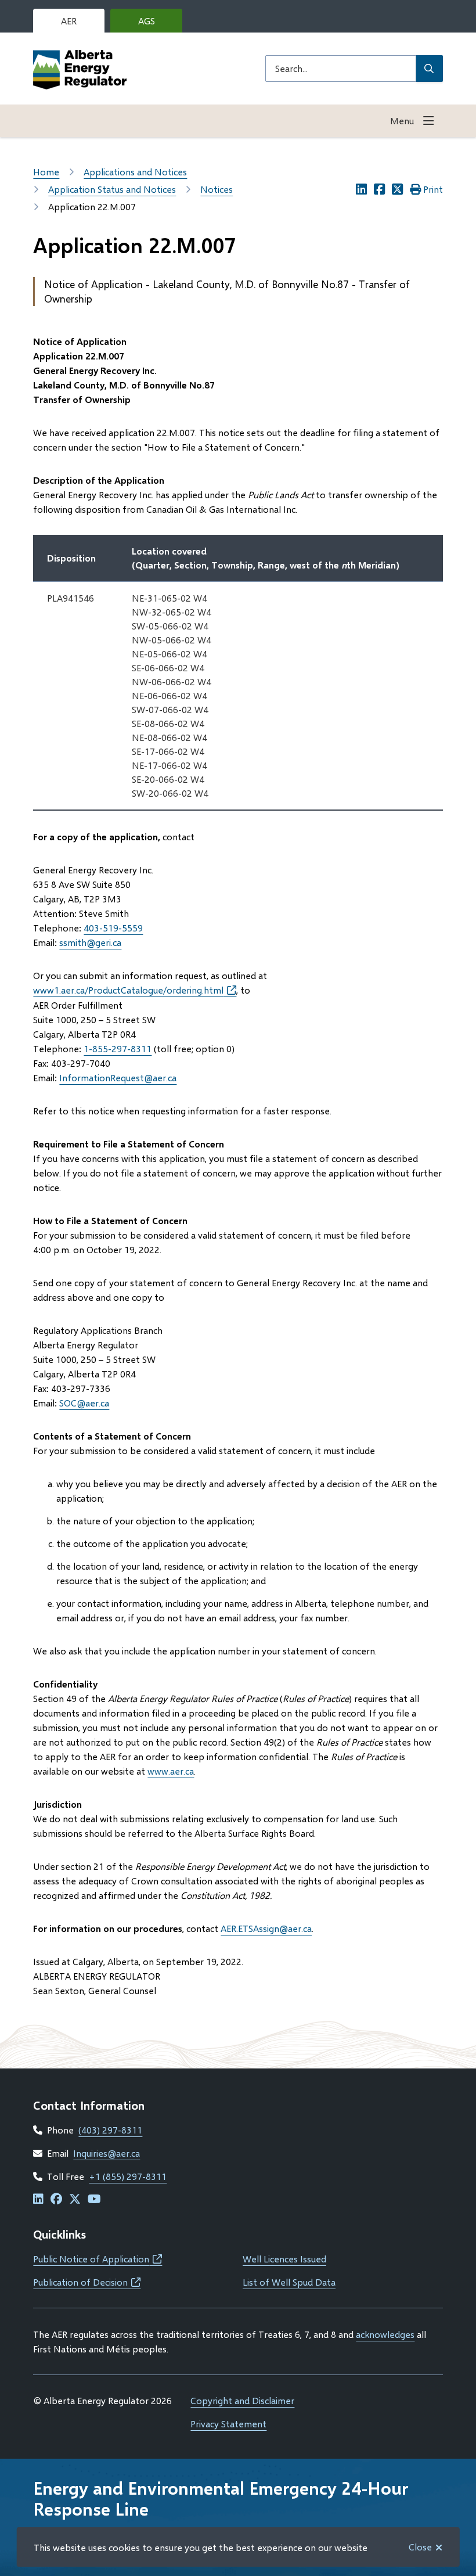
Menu (402, 120)
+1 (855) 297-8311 (128, 2176)
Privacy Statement (228, 2424)
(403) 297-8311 (110, 2130)
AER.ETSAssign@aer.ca (266, 1928)
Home (46, 172)
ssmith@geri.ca (90, 942)
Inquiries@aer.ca (107, 2153)
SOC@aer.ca (84, 1403)
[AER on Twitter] (75, 2199)
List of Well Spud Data (289, 2282)
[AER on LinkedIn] (38, 2199)
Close (420, 2547)
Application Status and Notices (112, 189)
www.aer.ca (171, 1771)
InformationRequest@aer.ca (118, 1077)
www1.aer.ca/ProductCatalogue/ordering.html (135, 990)
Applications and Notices (135, 172)
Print (433, 189)
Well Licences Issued (284, 2259)
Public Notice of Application (98, 2259)
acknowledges (385, 2334)
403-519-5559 (113, 928)
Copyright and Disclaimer (242, 2400)
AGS (156, 24)
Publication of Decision (87, 2282)
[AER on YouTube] (94, 2199)
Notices (217, 189)
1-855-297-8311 (118, 1048)
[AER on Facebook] (56, 2199)
